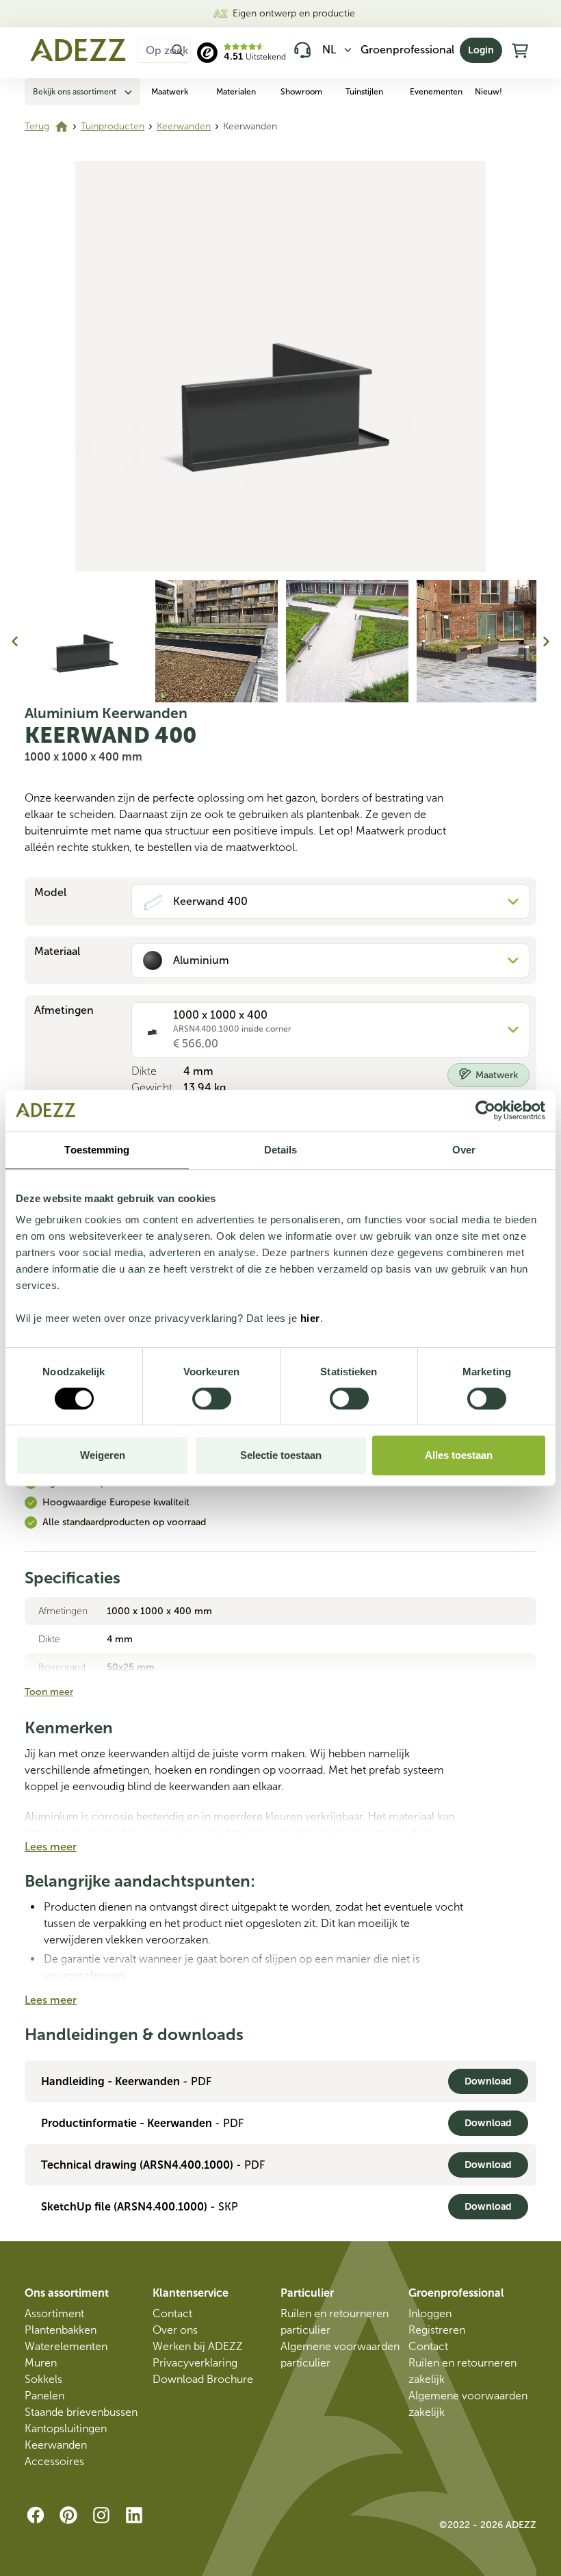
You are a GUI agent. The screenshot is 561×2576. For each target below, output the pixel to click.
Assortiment (54, 2313)
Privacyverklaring (195, 2363)
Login (481, 50)
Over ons (175, 2330)
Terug (37, 126)
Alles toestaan (459, 1455)
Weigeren (103, 1455)
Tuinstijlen (364, 92)
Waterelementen (66, 2346)
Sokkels (43, 2379)
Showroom (301, 92)
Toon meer (49, 1692)
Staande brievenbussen (81, 2412)
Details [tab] (281, 1150)
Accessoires (54, 2461)
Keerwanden (184, 126)
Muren (41, 2363)
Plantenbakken (61, 2330)
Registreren (437, 2330)
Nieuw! (488, 92)
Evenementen (436, 92)
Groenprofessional (407, 50)
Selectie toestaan (281, 1455)
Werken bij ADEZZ (198, 2346)
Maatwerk (170, 92)
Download (488, 2081)
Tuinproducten (113, 126)
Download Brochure (203, 2379)
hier (310, 1318)
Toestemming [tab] (97, 1150)
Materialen (236, 92)
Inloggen (430, 2313)
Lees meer (51, 1847)
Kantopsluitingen (66, 2428)
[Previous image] (15, 641)
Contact (172, 2313)
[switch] (212, 1399)
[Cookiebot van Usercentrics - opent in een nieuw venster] (485, 1110)
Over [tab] (464, 1150)
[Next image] (546, 641)
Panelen (44, 2396)
